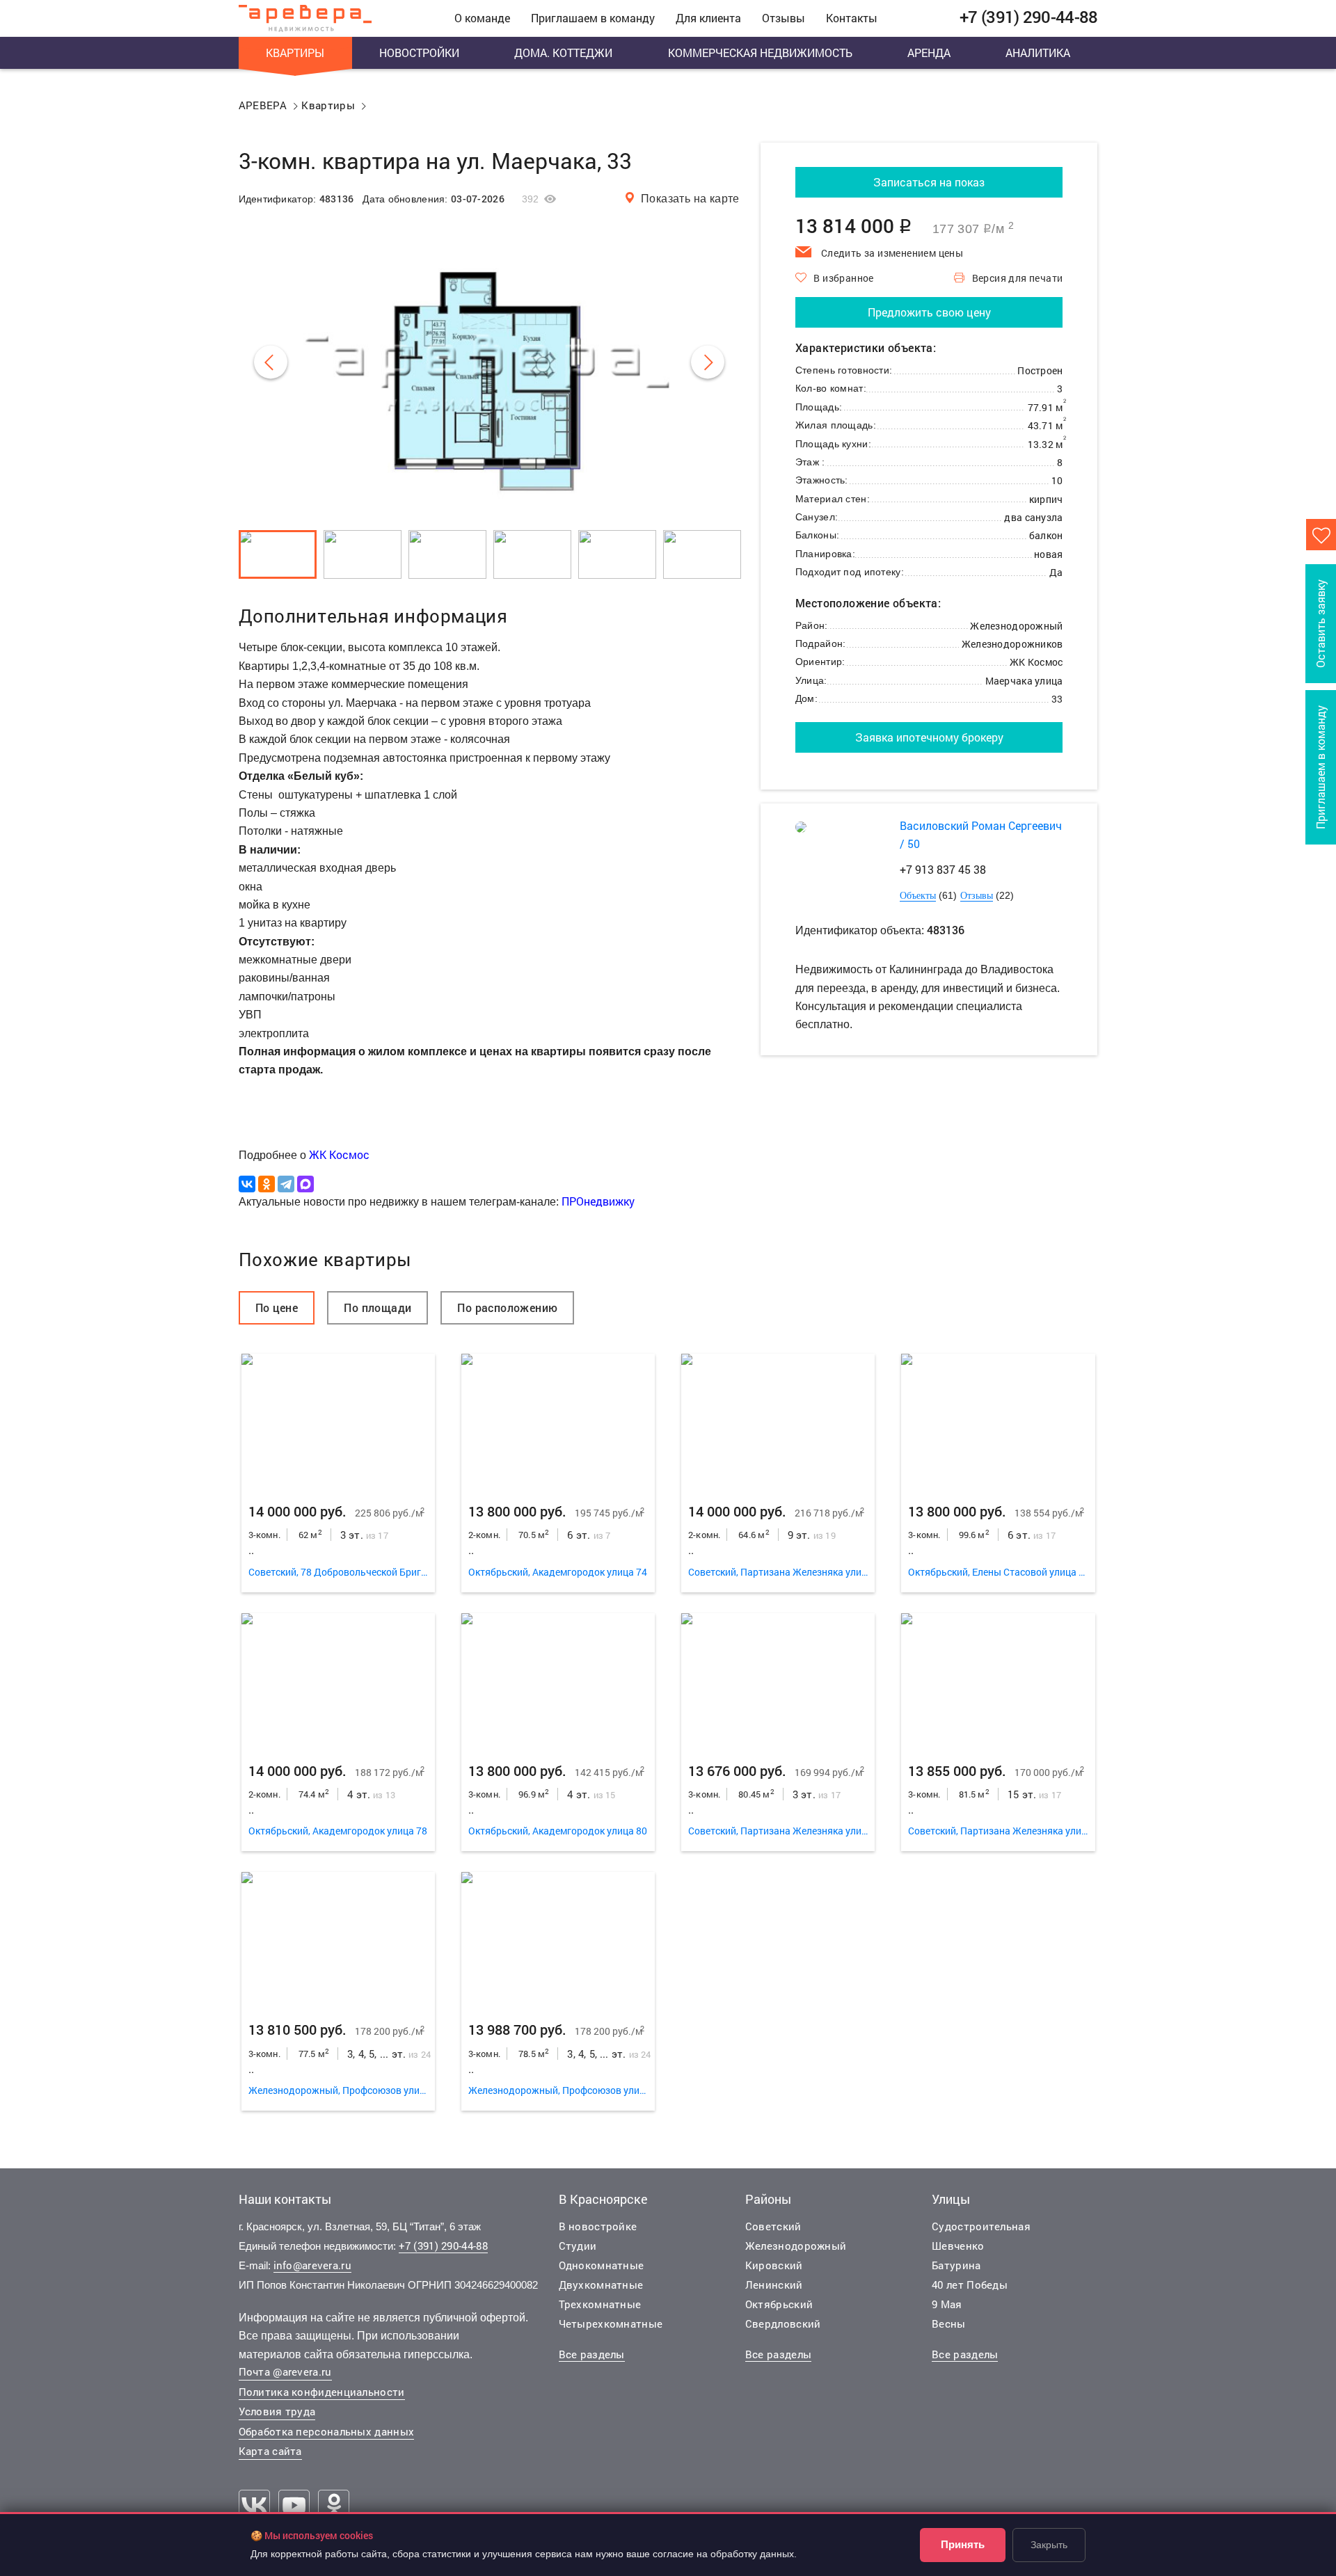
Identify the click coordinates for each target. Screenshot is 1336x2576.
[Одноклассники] (267, 1184)
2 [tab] (300, 1422)
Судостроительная (981, 2226)
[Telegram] (286, 1184)
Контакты (852, 18)
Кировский (774, 2265)
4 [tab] (376, 1422)
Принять (963, 2544)
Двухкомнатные (601, 2285)
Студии (578, 2246)
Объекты (918, 896)
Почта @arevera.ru (285, 2371)
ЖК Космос (339, 1154)
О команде (482, 18)
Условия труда (277, 2411)
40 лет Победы (970, 2285)
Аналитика (1038, 53)
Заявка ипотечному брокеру (929, 737)
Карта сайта (270, 2451)
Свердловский (783, 2323)
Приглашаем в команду (593, 18)
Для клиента (708, 18)
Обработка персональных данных (327, 2431)
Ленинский (774, 2285)
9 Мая (947, 2304)
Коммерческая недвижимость (760, 53)
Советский (773, 2226)
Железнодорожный (796, 2246)
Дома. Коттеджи (563, 53)
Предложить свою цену (929, 312)
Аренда (929, 53)
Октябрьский (779, 2304)
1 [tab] (262, 1422)
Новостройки (419, 53)
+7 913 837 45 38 (943, 869)
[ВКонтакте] (247, 1184)
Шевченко (958, 2246)
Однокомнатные (602, 2265)
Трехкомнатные (600, 2304)
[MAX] (305, 1184)
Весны (949, 2323)
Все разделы (592, 2354)
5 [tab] (414, 1422)
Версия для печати (1018, 278)
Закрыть (1049, 2545)
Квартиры (295, 53)
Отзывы (784, 18)
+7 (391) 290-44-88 (443, 2246)
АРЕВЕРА (263, 105)
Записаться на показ (929, 182)
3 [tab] (338, 1422)
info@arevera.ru (313, 2265)
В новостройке (598, 2226)
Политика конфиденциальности (322, 2392)
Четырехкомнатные (611, 2323)
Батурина (956, 2265)
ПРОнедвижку (598, 1201)
